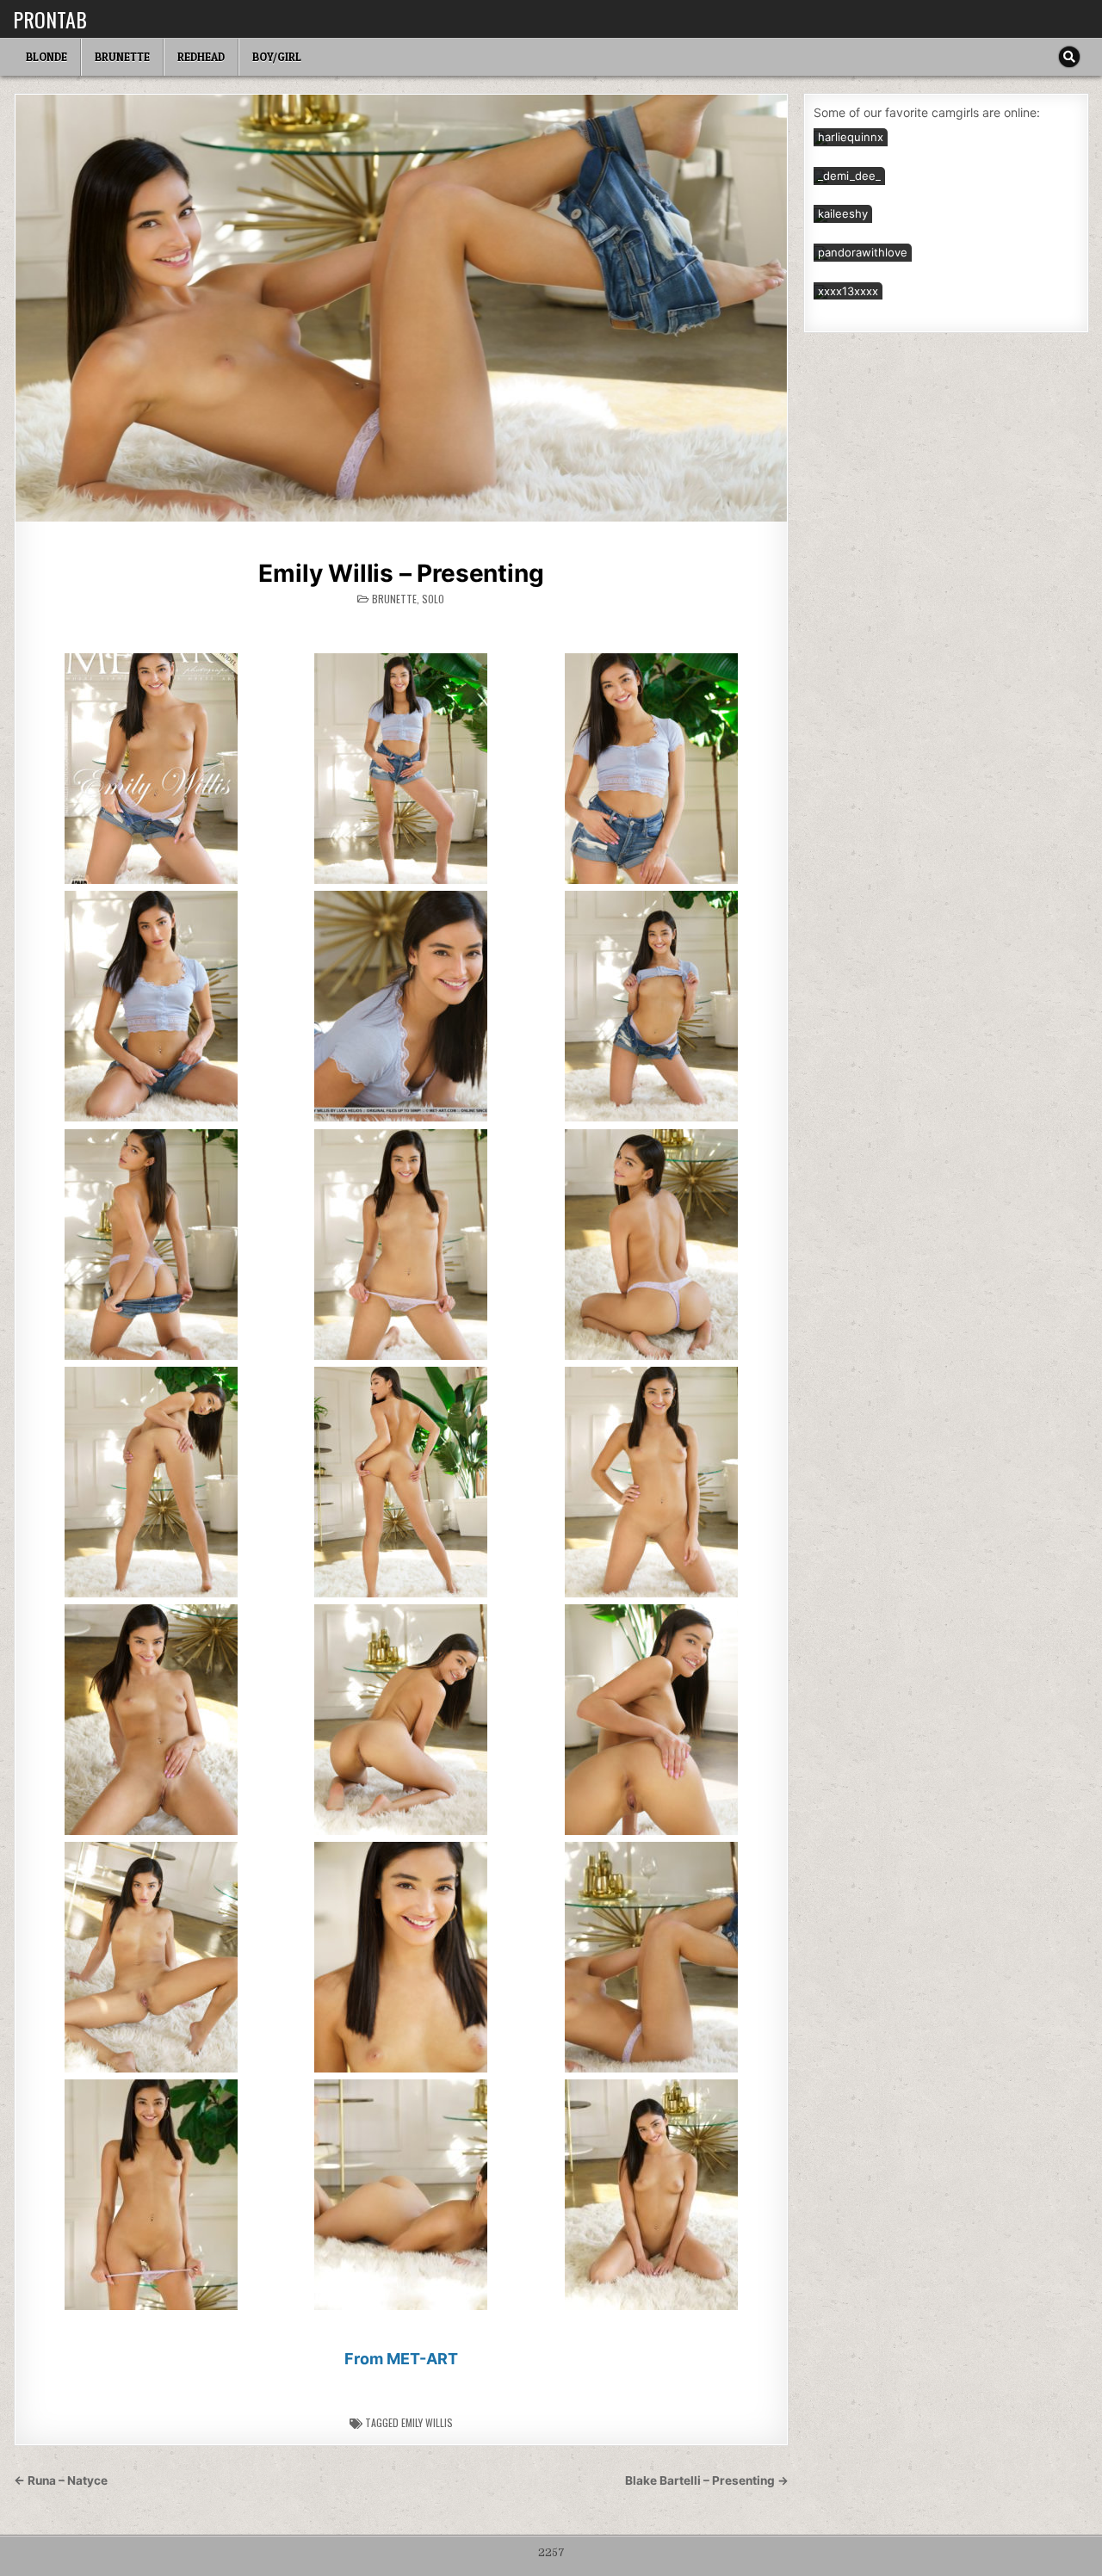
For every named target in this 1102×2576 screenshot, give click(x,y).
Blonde (46, 57)
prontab (50, 19)
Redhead (201, 57)
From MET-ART (401, 2359)
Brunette (122, 57)
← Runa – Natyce (61, 2480)
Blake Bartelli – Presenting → (707, 2480)
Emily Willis (427, 2422)
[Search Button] (1069, 57)
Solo (433, 599)
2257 (551, 2553)
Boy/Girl (277, 57)
